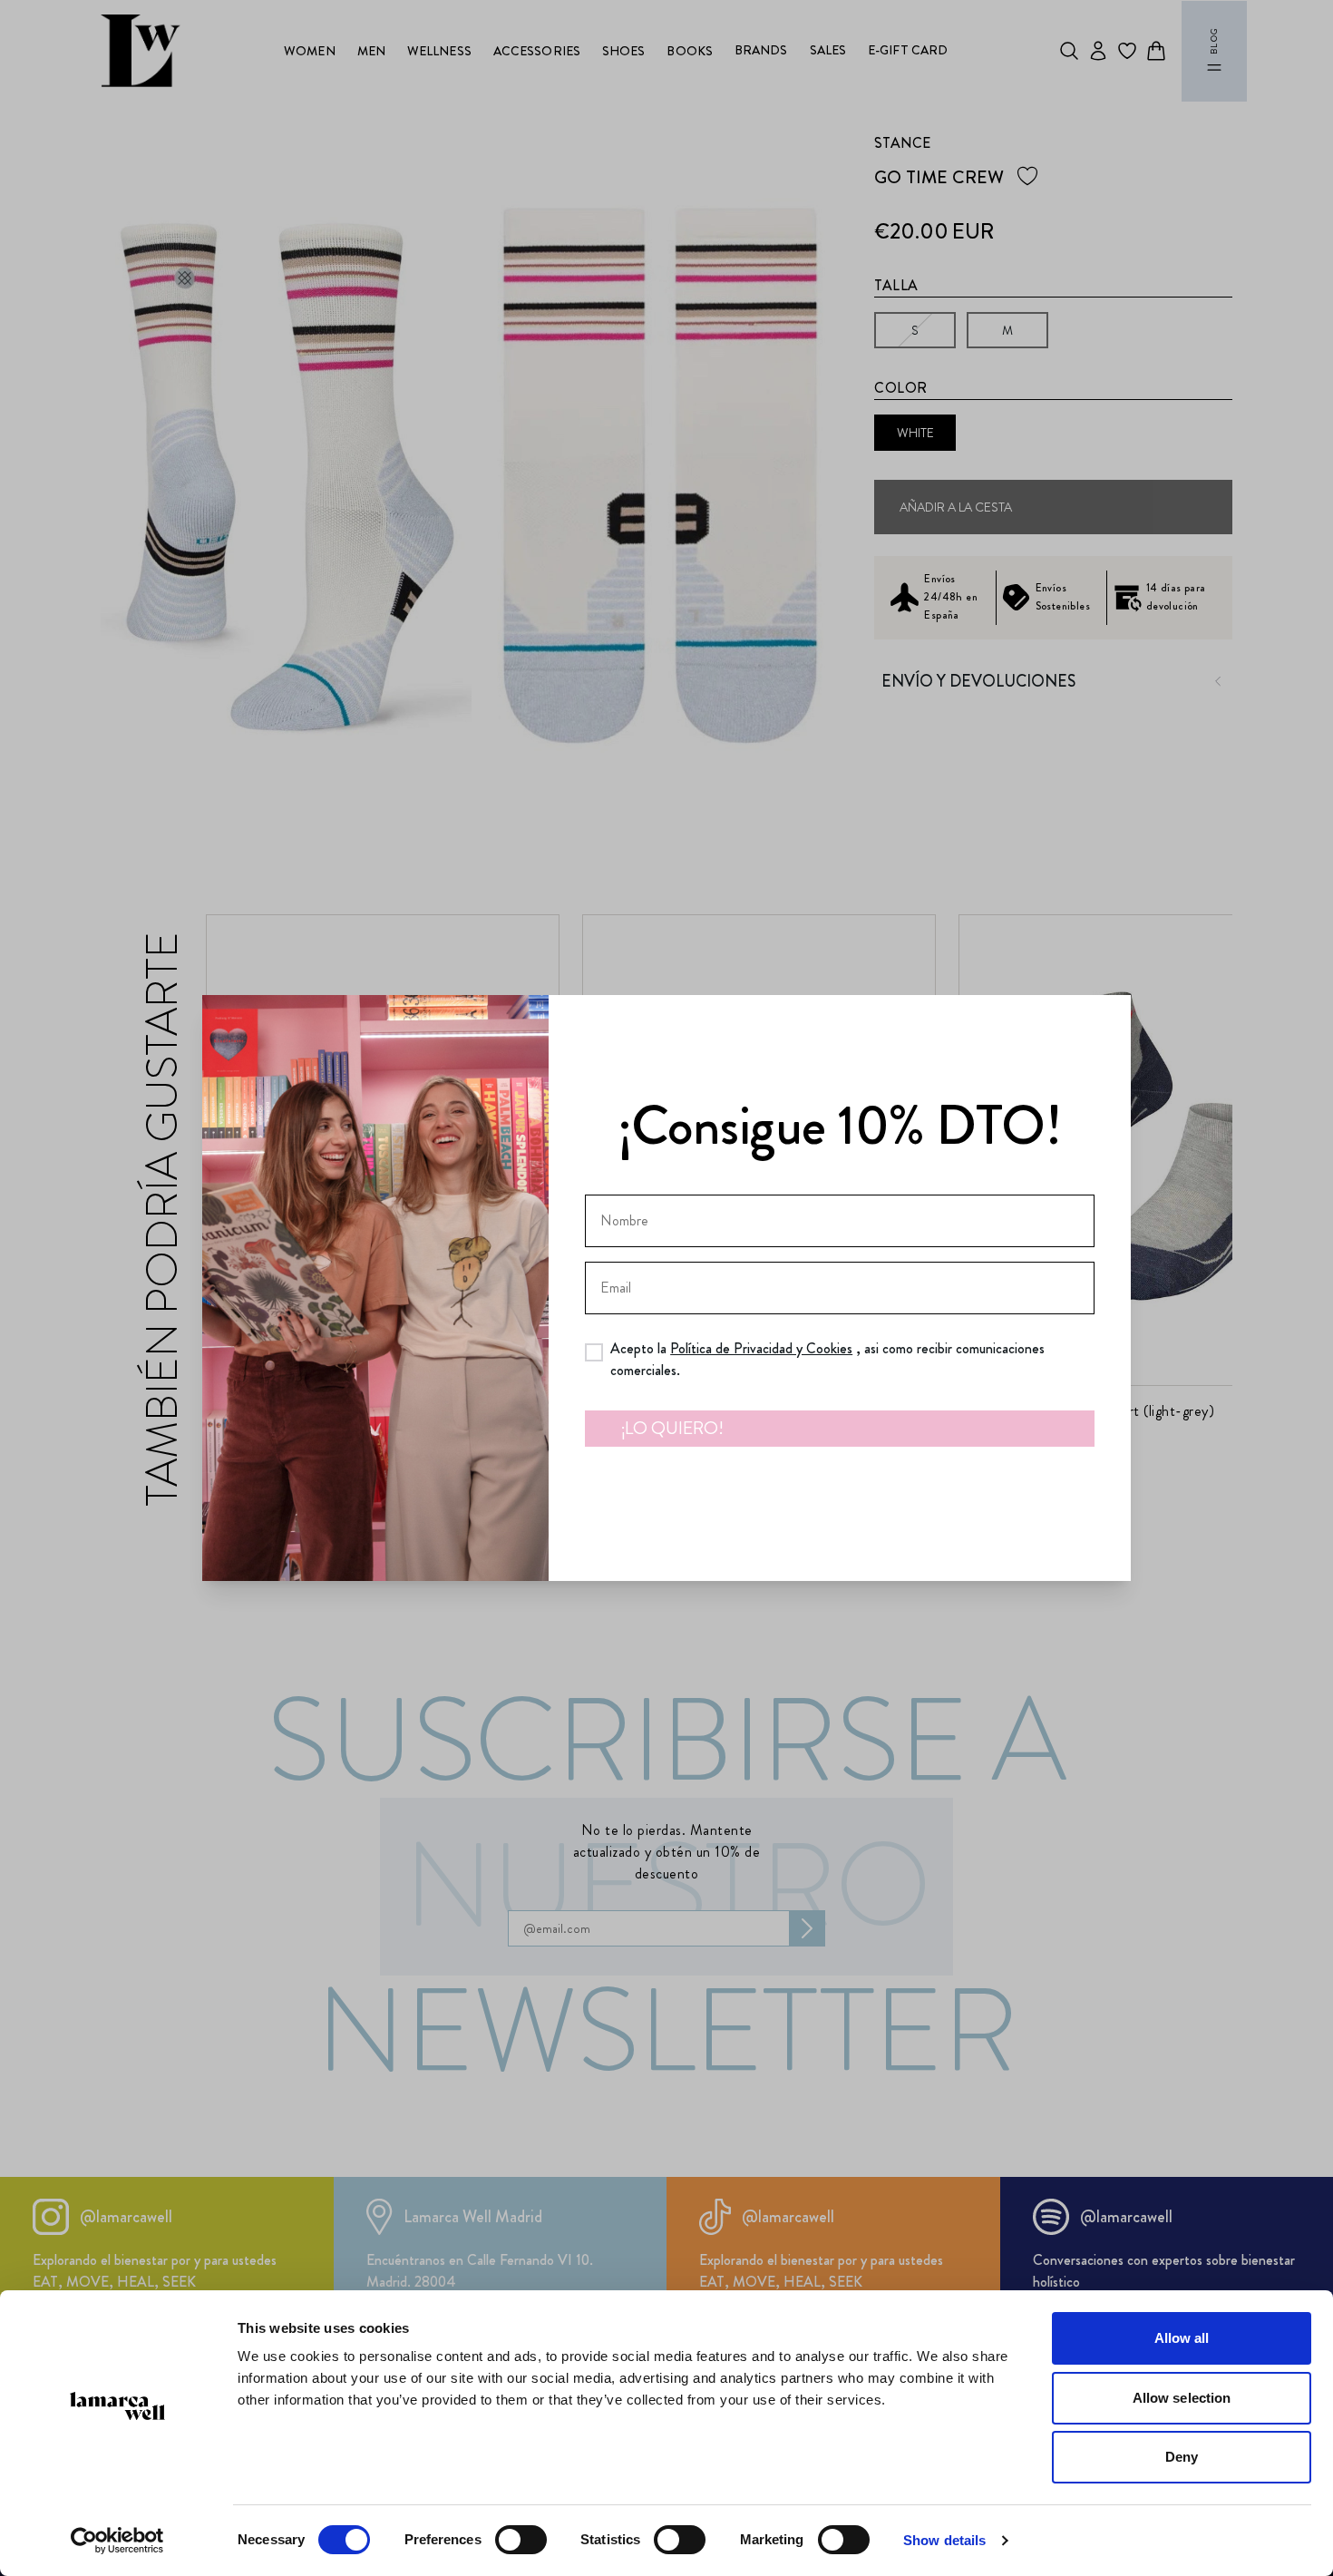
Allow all (1182, 2338)
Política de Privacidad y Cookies (761, 1348)
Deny (1182, 2457)
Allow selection (1182, 2398)
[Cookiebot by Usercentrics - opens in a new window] (117, 2541)
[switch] (521, 2540)
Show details (944, 2540)
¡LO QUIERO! (672, 1428)
